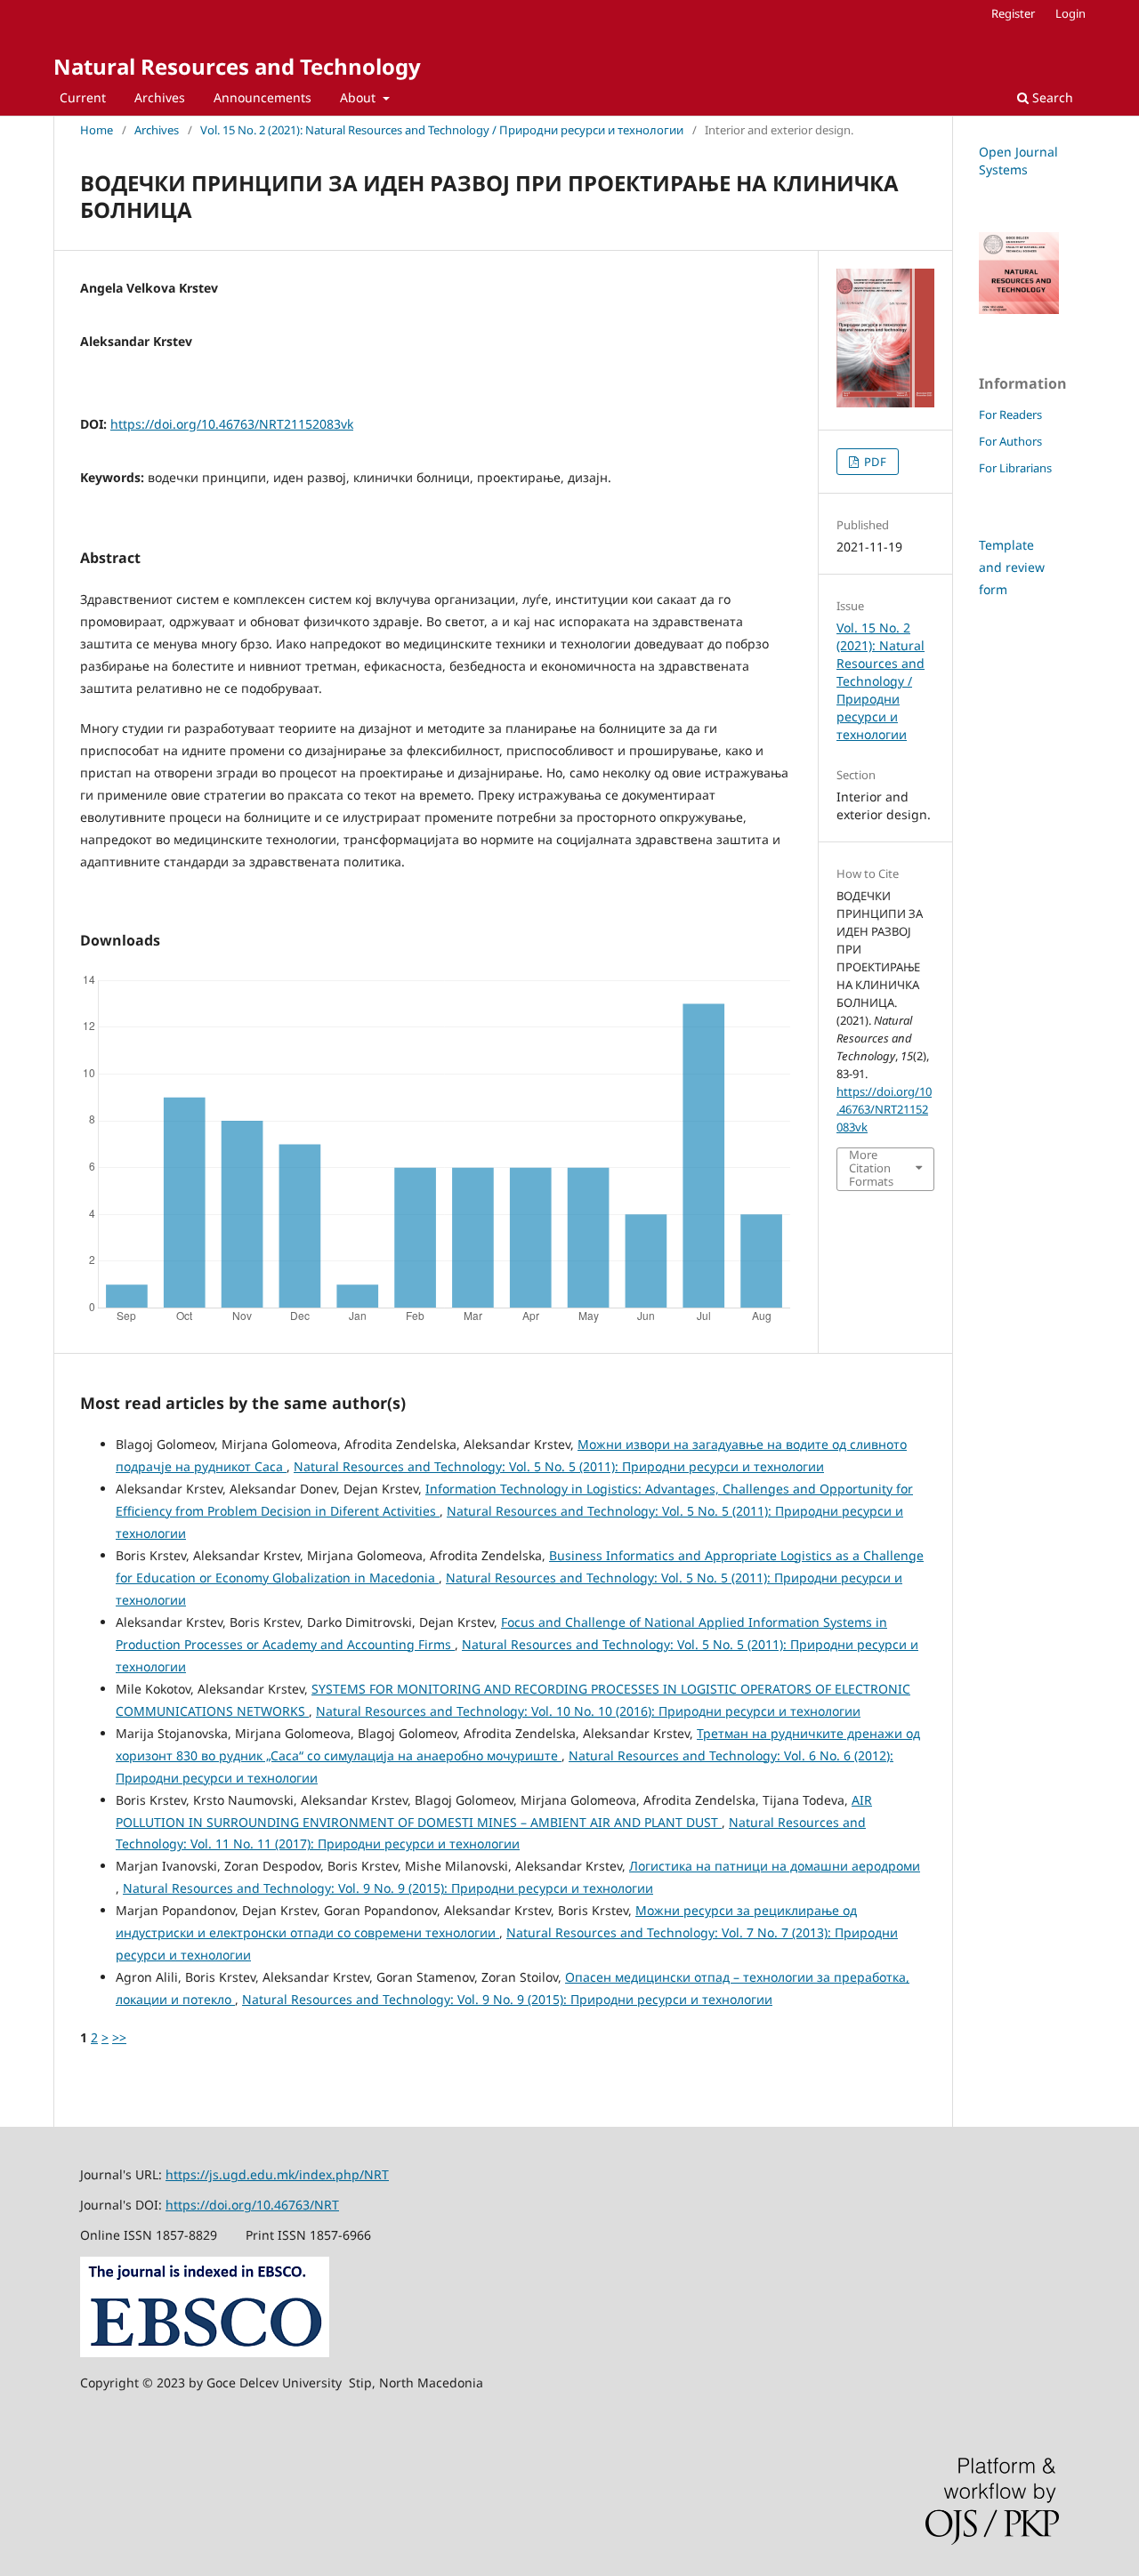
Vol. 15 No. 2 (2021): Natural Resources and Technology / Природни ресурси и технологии (442, 130)
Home (97, 130)
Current (83, 97)
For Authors (1010, 441)
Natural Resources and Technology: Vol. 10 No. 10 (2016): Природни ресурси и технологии (588, 1711)
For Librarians (1015, 468)
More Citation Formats (871, 1168)
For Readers (1010, 415)
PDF (874, 462)
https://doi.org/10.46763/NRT (252, 2205)
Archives (160, 97)
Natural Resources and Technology (237, 66)
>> (119, 2037)
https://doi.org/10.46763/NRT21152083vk (232, 424)
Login (1070, 13)
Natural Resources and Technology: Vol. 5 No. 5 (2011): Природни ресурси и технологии (559, 1466)
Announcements (263, 97)
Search (1051, 97)
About (359, 97)
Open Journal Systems (1018, 161)
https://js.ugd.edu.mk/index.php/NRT (277, 2174)
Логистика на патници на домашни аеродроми (775, 1866)
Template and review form (1012, 567)
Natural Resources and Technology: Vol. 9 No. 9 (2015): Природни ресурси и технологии (388, 1888)
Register (1013, 13)
